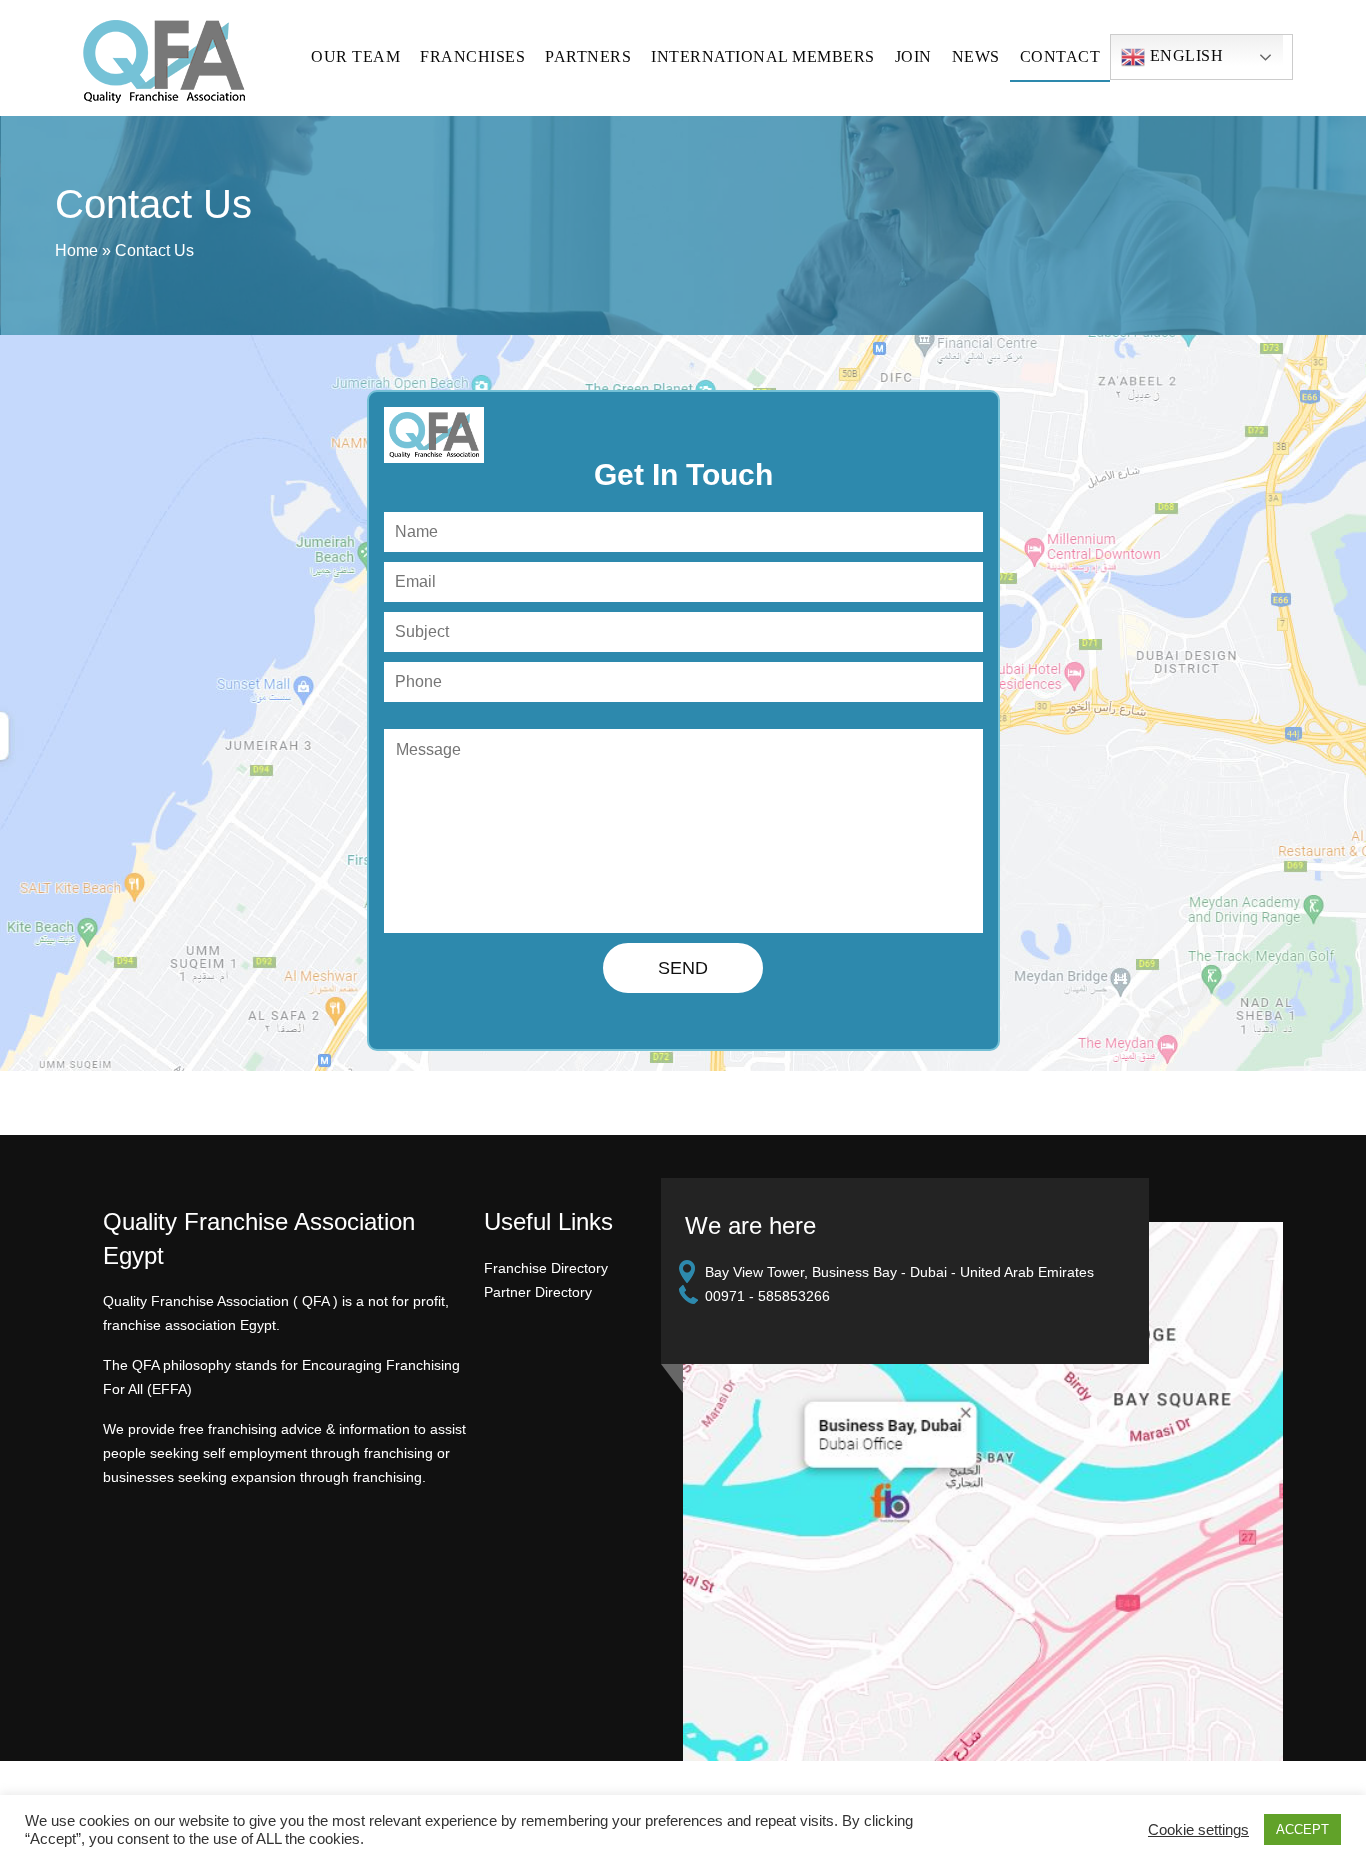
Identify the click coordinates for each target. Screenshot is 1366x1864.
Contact (1060, 56)
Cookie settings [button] (1198, 1830)
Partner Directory (538, 1292)
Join (913, 56)
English (1184, 55)
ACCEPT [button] (1302, 1829)
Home (76, 250)
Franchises (472, 56)
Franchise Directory (546, 1268)
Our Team (355, 56)
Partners (588, 56)
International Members (763, 56)
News (976, 56)
